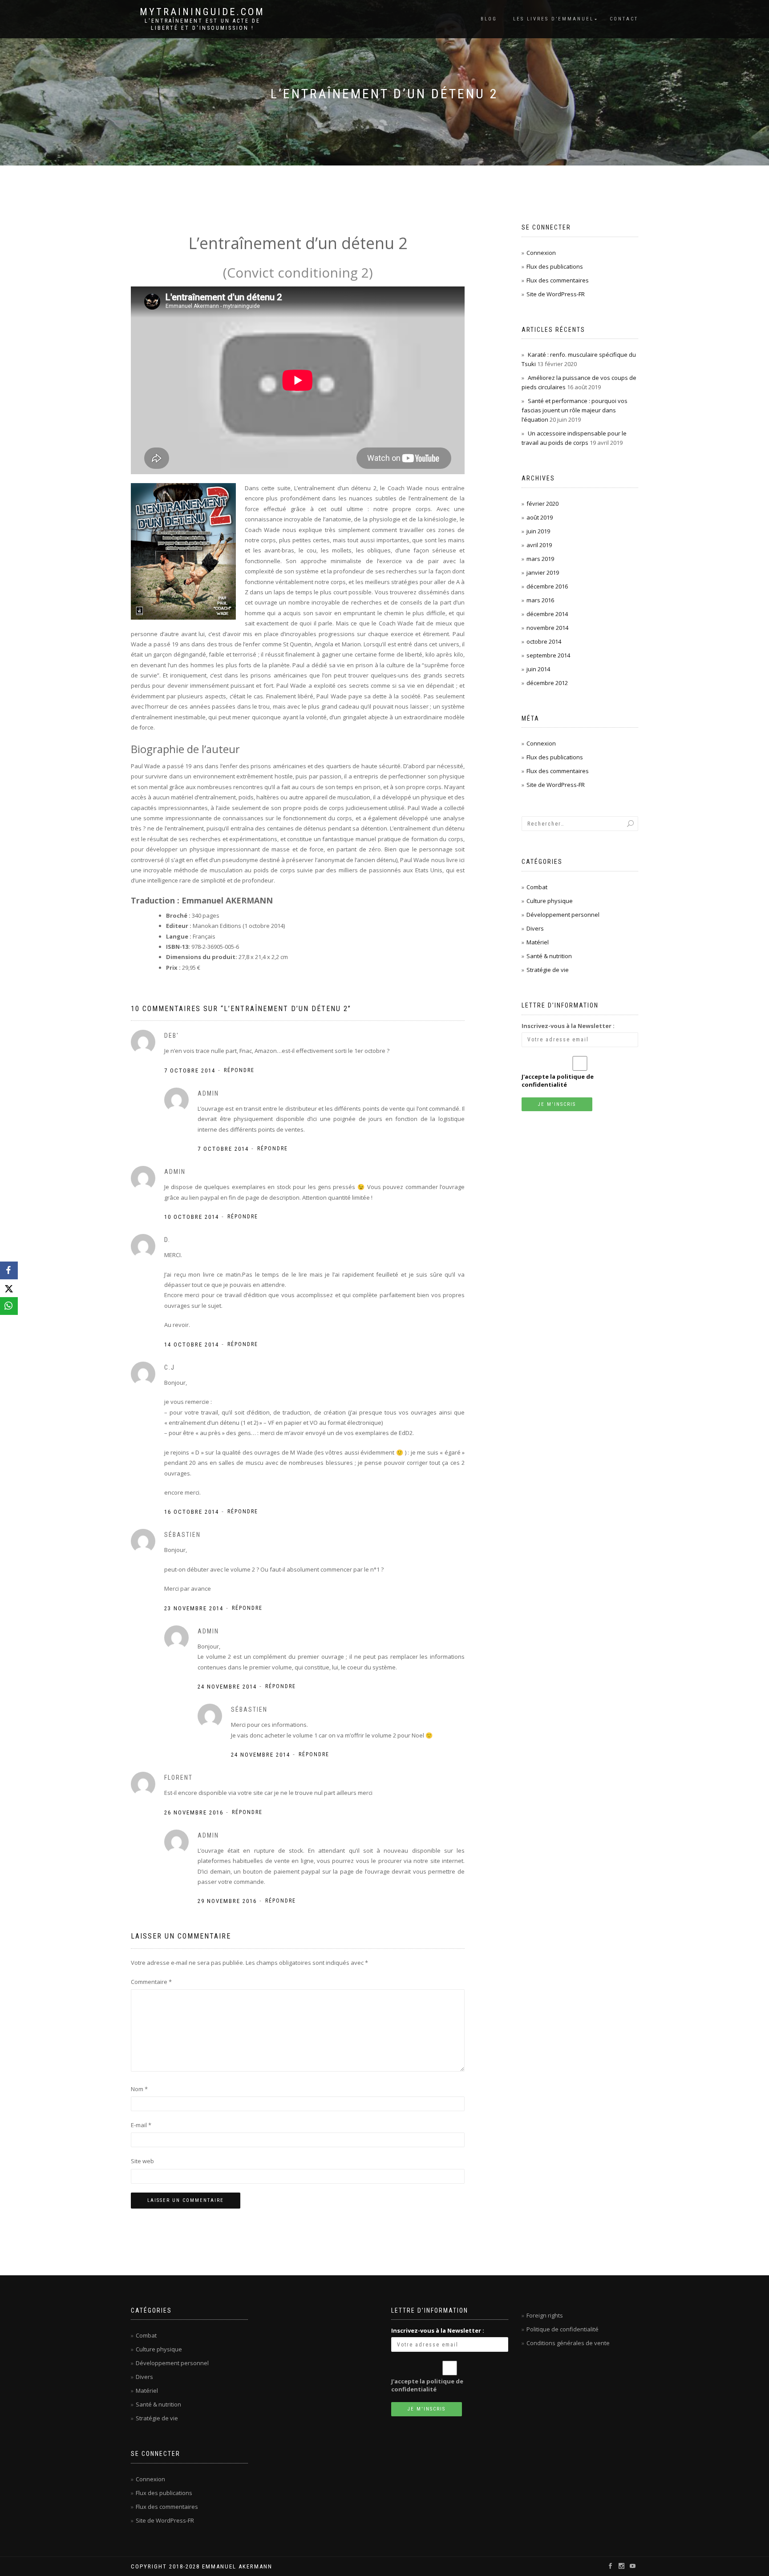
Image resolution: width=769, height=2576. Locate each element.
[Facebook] (9, 1270)
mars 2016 (540, 600)
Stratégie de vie (548, 970)
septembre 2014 (548, 655)
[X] (9, 1288)
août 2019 (540, 517)
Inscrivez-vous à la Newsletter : (568, 1026)
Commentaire (151, 1982)
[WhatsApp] (9, 1306)
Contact (624, 19)
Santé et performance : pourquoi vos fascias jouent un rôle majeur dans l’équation (575, 410)
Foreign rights (545, 2315)
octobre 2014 (544, 641)
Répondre (239, 1070)
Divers (535, 928)
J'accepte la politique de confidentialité (558, 1080)
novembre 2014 (547, 628)
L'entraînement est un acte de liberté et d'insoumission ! (202, 24)
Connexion (541, 253)
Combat (537, 887)
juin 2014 (538, 669)
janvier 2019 (543, 572)
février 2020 (542, 504)
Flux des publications (555, 266)
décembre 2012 (547, 683)
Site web (142, 2161)
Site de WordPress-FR (556, 294)
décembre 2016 (547, 586)
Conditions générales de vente (568, 2343)
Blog (489, 19)
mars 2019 (540, 559)
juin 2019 (538, 531)
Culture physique (550, 901)
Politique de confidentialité (563, 2329)
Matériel (538, 942)
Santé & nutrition (549, 956)
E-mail (141, 2125)
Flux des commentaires (558, 280)
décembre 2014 (547, 614)
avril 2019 (539, 545)
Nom (139, 2089)
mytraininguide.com (202, 12)
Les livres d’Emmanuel (553, 19)
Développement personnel (563, 915)
